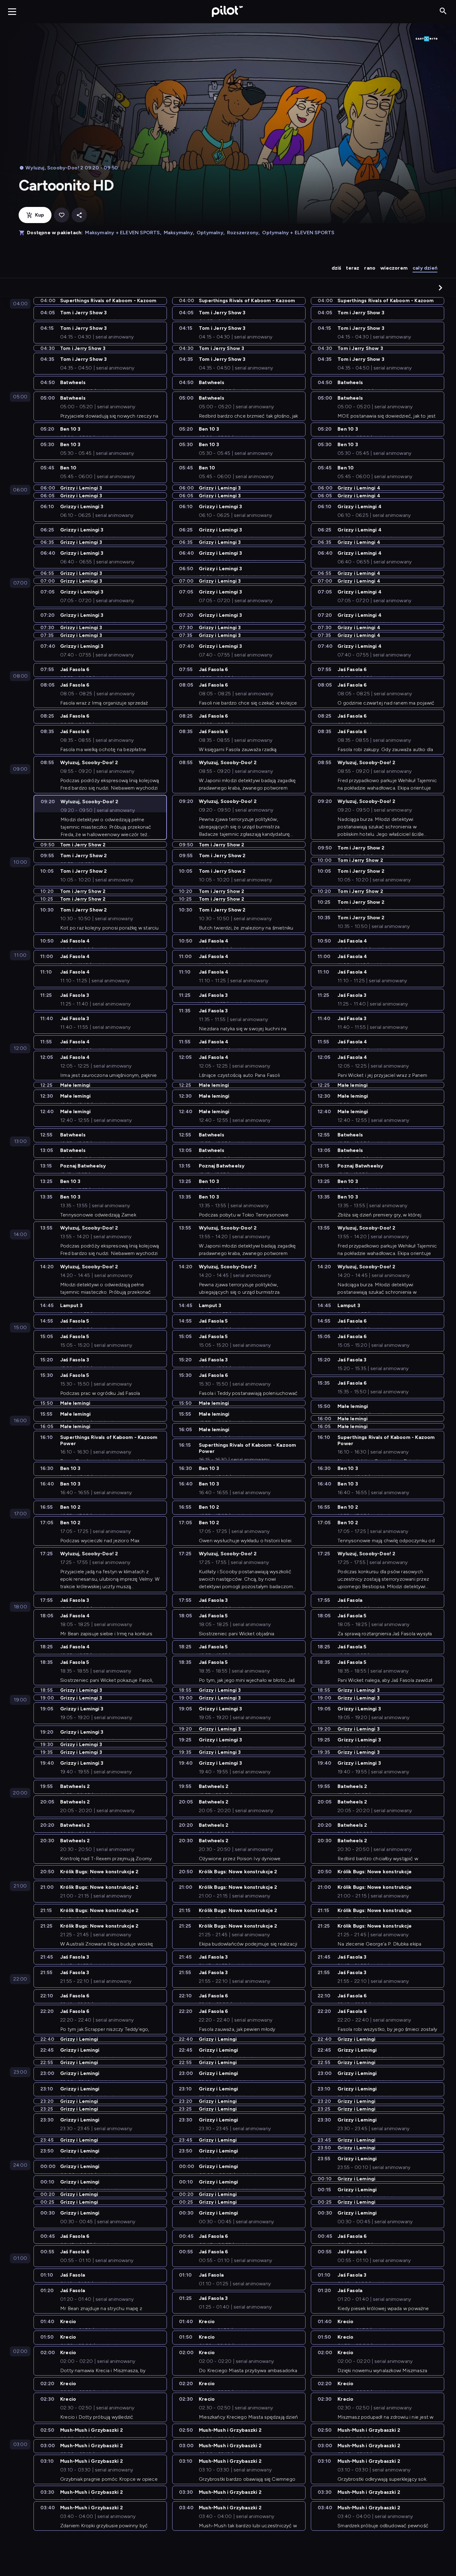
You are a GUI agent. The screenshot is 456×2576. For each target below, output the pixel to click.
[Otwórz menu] (12, 11)
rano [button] (370, 268)
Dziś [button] (336, 268)
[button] (440, 288)
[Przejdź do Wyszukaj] (443, 11)
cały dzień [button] (425, 268)
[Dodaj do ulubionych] (62, 215)
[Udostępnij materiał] (79, 215)
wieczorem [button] (394, 268)
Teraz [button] (353, 268)
